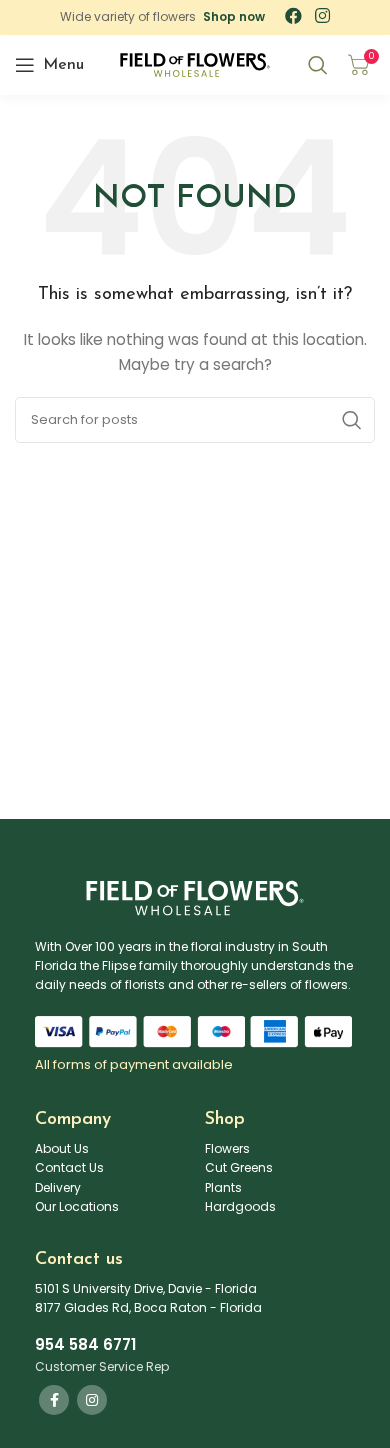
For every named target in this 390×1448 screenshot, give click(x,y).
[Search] (318, 65)
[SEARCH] (352, 420)
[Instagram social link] (92, 1400)
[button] (234, 17)
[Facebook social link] (54, 1400)
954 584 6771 (85, 1344)
